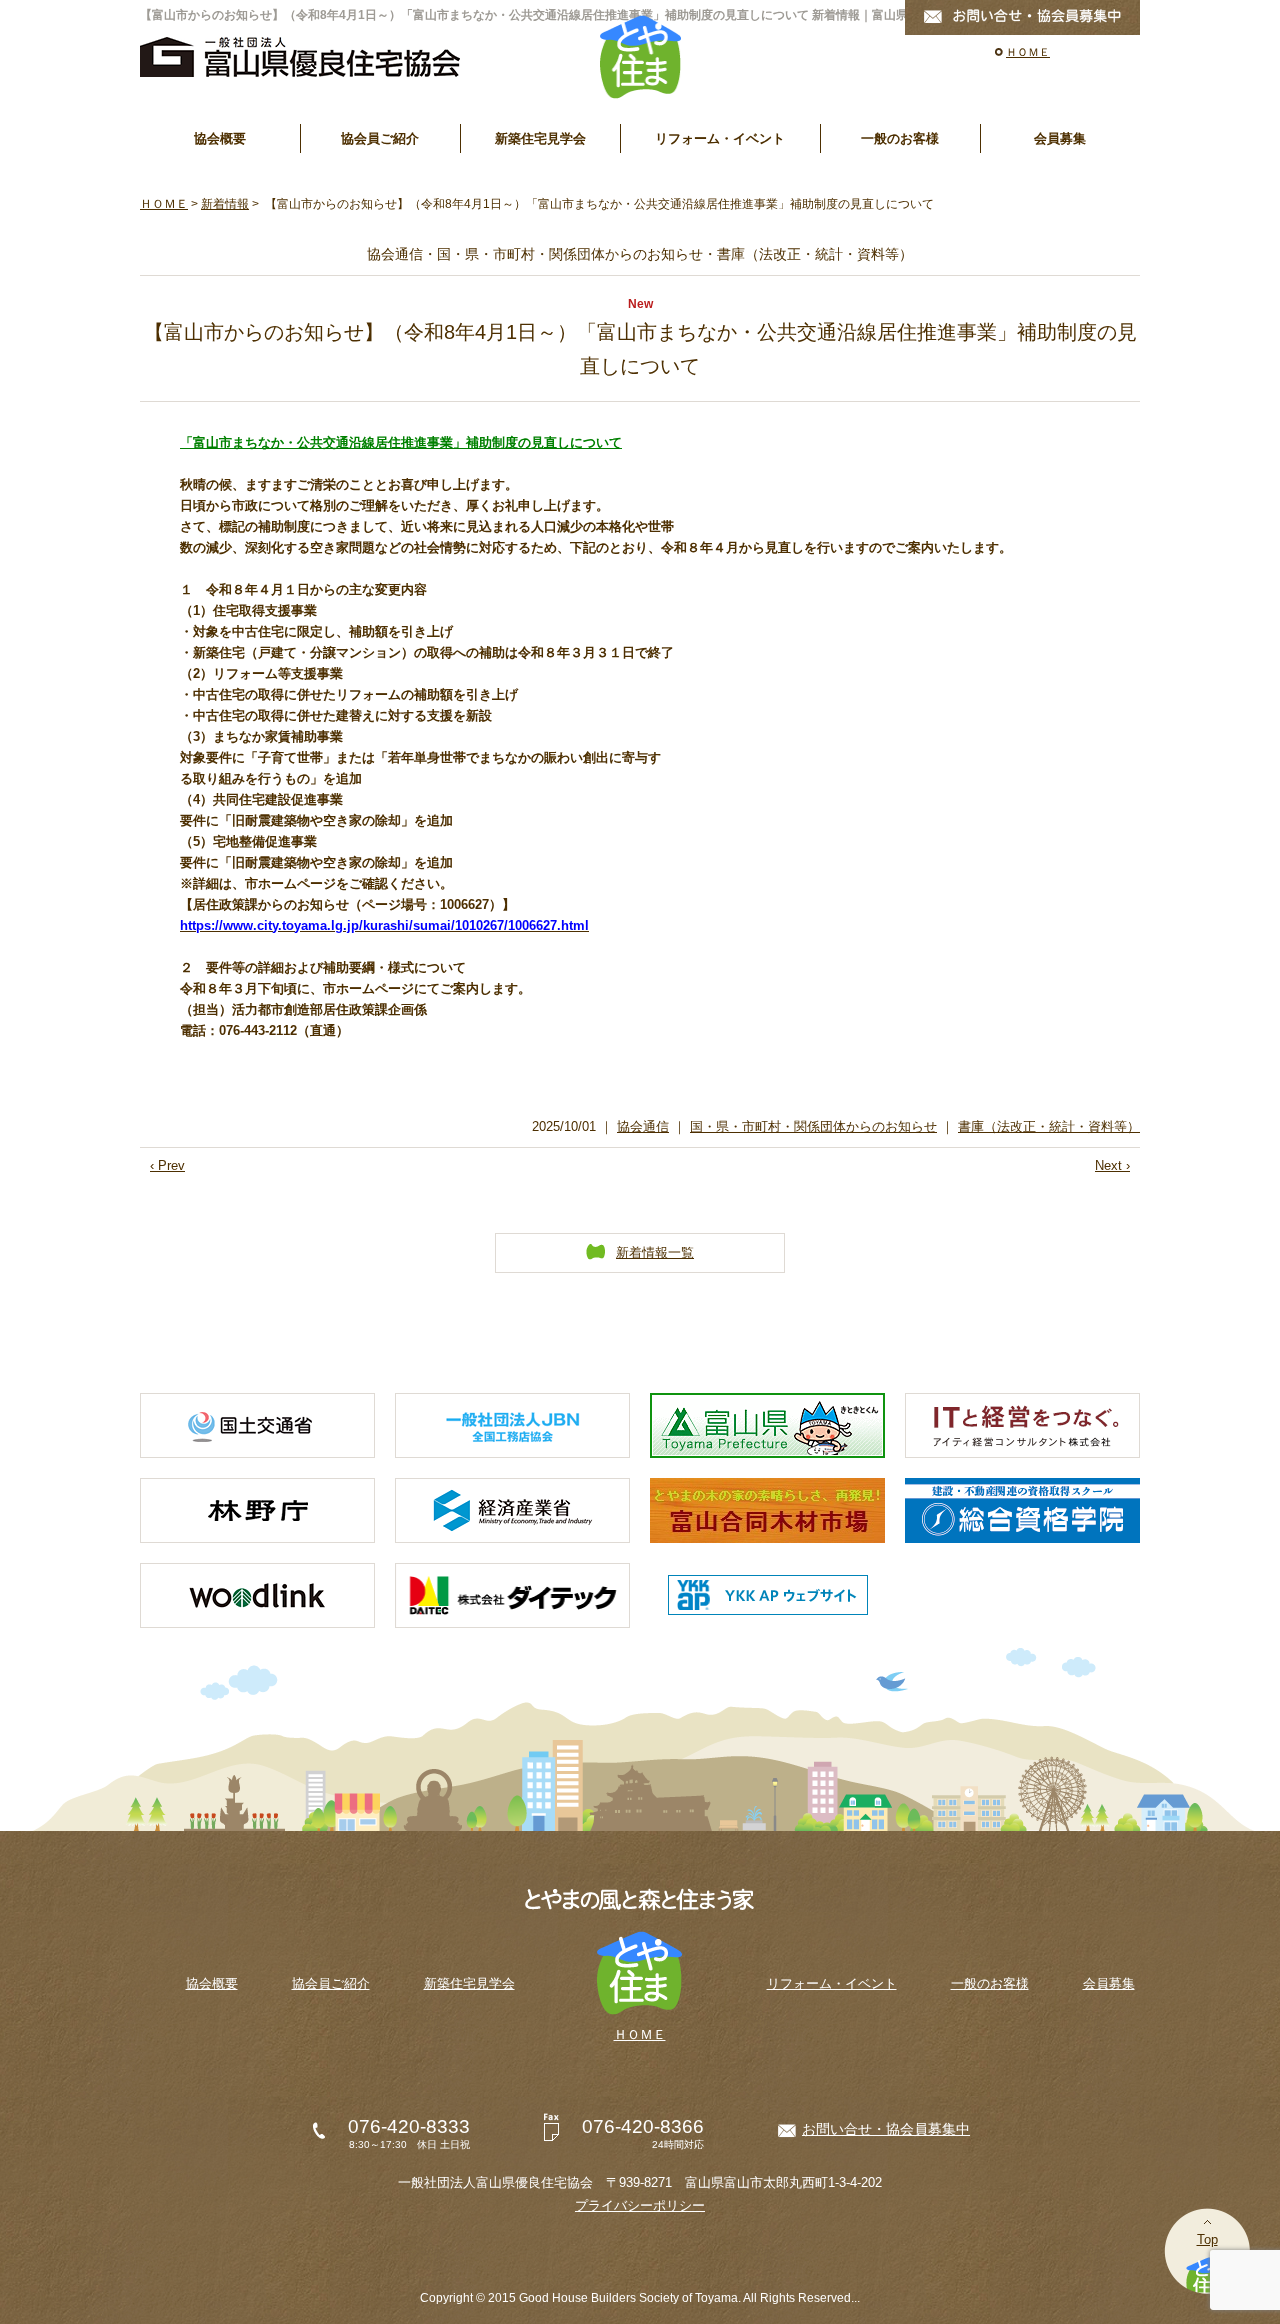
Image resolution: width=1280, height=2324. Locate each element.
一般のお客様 (900, 138)
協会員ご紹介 (380, 138)
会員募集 (1060, 138)
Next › (1112, 1165)
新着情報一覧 (655, 1252)
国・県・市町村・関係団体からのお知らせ (813, 1126)
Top (1207, 2239)
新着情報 (225, 204)
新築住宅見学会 (540, 138)
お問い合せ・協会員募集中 (886, 2129)
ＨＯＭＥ (1028, 52)
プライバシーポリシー (640, 2205)
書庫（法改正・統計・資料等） (1049, 1126)
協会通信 (643, 1126)
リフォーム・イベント (720, 138)
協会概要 (220, 138)
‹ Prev (167, 1165)
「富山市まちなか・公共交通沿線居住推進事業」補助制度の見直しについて (401, 442)
